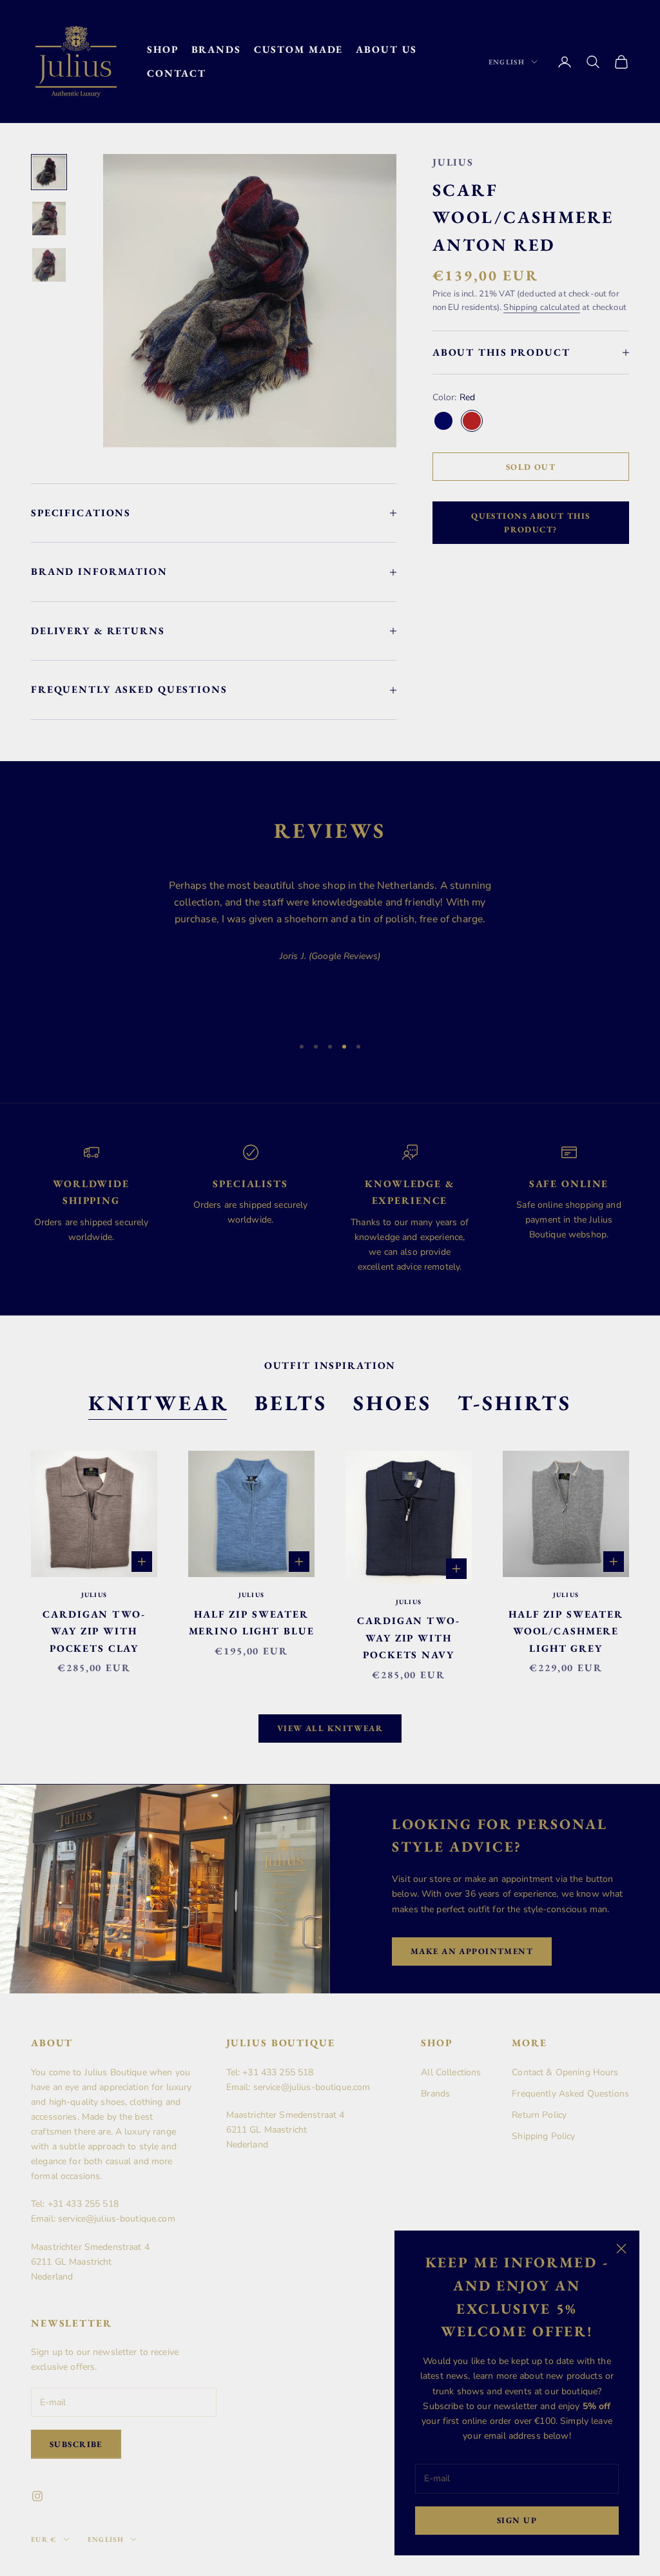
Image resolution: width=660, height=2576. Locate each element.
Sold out (531, 467)
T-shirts (515, 1403)
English (507, 62)
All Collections (451, 2072)
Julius (453, 162)
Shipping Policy (543, 2136)
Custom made (299, 49)
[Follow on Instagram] (37, 2496)
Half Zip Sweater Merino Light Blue (252, 1623)
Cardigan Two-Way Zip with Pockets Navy (408, 1638)
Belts (291, 1403)
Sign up (517, 2520)
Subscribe (76, 2444)
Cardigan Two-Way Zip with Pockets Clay (94, 1631)
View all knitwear (330, 1728)
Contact (177, 73)
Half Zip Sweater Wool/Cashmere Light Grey (566, 1631)
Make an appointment (472, 1951)
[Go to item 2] (49, 218)
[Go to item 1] (49, 172)
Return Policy (539, 2115)
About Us (386, 49)
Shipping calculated (542, 307)
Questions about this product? (531, 523)
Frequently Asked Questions (570, 2094)
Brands (216, 49)
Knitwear (159, 1403)
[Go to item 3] (49, 265)
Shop (163, 49)
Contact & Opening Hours (565, 2072)
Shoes (393, 1403)
